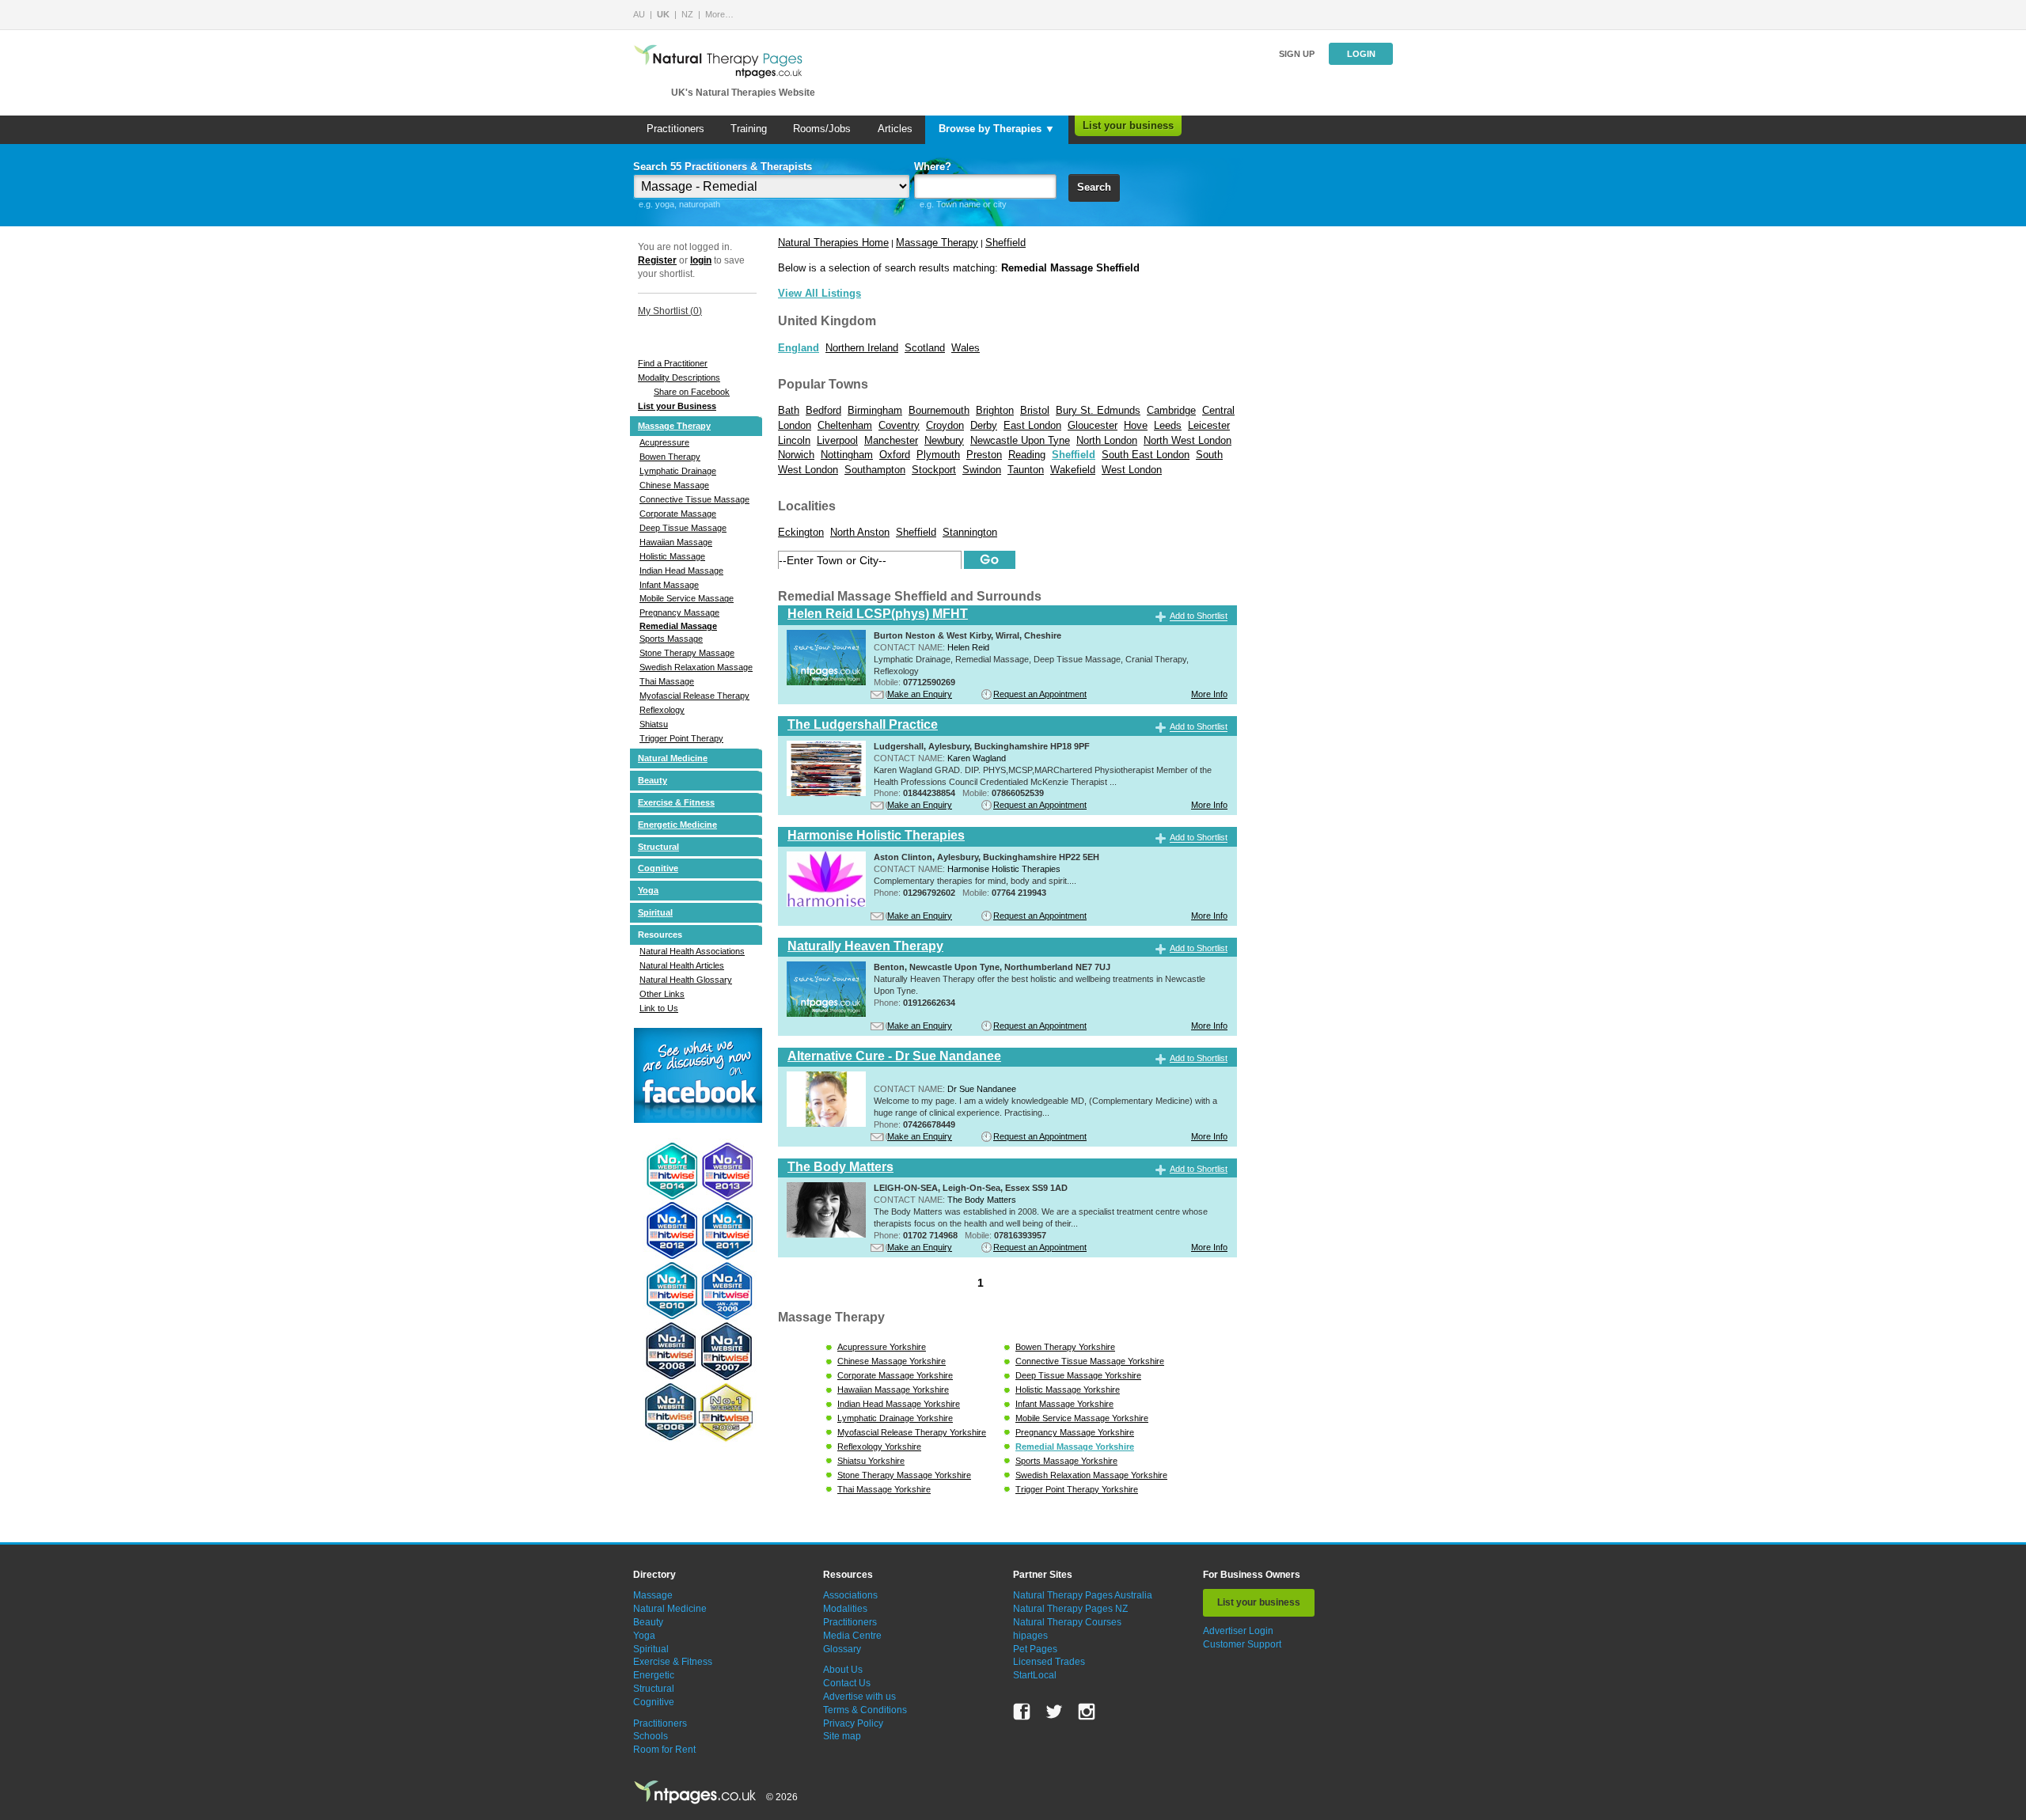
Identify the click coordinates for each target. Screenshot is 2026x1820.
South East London (1146, 455)
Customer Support (1242, 1644)
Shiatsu (654, 724)
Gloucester (1093, 425)
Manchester (891, 440)
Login (1361, 54)
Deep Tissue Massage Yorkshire (1078, 1375)
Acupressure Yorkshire (882, 1347)
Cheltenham (845, 425)
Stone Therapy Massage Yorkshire (904, 1475)
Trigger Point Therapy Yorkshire (1077, 1489)
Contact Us (847, 1683)
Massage (653, 1595)
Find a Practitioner (673, 363)
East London (1032, 425)
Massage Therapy (674, 426)
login (701, 260)
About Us (843, 1670)
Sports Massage (671, 639)
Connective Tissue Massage (694, 499)
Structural (658, 847)
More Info (1209, 694)
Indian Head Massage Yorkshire (899, 1404)
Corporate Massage (678, 514)
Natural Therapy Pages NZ (1070, 1609)
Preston (984, 455)
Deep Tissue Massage (683, 528)
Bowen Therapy (670, 457)
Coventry (899, 425)
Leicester (1209, 425)
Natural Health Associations (692, 951)
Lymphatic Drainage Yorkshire (895, 1418)
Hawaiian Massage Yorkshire (893, 1390)
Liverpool (837, 440)
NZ (687, 14)
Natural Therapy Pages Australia (1083, 1595)
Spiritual (655, 912)
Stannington (970, 532)
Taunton (1026, 470)
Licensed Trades (1049, 1662)
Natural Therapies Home (833, 243)
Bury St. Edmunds (1098, 410)
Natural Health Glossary (686, 980)
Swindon (982, 470)
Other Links (662, 994)
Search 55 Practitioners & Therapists (723, 167)
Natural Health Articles (682, 965)
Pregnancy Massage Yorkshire (1075, 1432)
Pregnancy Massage (679, 612)
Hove (1136, 425)
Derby (984, 425)
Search (1094, 187)
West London (1132, 470)
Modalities (845, 1609)
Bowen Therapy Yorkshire (1065, 1347)
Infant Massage (669, 585)
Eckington (801, 532)
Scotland (925, 348)
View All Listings (820, 293)
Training (749, 129)
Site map (842, 1736)
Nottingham (847, 455)
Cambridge (1171, 410)
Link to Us (659, 1008)
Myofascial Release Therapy (694, 696)
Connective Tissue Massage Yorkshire (1090, 1361)
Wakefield (1073, 470)
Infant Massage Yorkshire (1064, 1404)
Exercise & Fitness (676, 802)
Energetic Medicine (677, 825)
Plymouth (938, 455)
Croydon (945, 425)
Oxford (895, 455)
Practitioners (675, 129)
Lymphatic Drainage (678, 471)
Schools (651, 1736)
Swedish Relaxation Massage (696, 667)
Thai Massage (667, 681)
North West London (1188, 440)
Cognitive (658, 868)
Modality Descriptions (679, 377)
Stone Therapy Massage (687, 653)
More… (719, 14)
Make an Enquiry (920, 694)
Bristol (1035, 410)
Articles (895, 129)
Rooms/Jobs (822, 129)
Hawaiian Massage (676, 542)
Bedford (823, 410)
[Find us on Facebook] (1022, 1712)
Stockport (934, 470)
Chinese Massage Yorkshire (892, 1361)
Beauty (653, 780)
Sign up (1297, 54)
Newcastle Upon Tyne (1020, 440)
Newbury (944, 440)
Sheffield (1005, 243)
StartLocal (1035, 1675)
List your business (1128, 125)
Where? (933, 167)
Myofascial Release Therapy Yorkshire (912, 1432)
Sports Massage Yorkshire (1066, 1461)
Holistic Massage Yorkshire (1068, 1390)
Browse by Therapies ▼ (997, 129)
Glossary (842, 1649)
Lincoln (794, 440)
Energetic (654, 1675)
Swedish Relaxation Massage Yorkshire (1091, 1475)
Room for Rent (664, 1750)
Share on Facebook (692, 392)
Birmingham (875, 410)
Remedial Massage (678, 626)
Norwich (796, 455)
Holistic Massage (672, 556)
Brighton (995, 410)
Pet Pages (1035, 1649)
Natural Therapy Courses (1067, 1622)
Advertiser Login (1238, 1631)
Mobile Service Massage (687, 598)
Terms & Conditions (865, 1710)
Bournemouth (939, 410)
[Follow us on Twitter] (1054, 1712)
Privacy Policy (853, 1723)
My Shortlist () (670, 311)
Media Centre (852, 1636)
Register (657, 260)
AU (639, 14)
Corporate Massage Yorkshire (895, 1375)
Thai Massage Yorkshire (884, 1489)
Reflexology (662, 710)
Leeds (1168, 425)
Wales (966, 348)
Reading (1027, 455)
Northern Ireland (862, 348)
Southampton (875, 470)
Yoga (648, 890)
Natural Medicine (673, 758)
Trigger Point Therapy (681, 738)
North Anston (860, 532)
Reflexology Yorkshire (879, 1447)
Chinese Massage (674, 485)
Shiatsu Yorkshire (871, 1461)
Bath (789, 410)
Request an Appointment (1040, 694)
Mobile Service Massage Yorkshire (1082, 1418)
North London (1107, 440)
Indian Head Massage (681, 571)
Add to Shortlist (1199, 616)
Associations (850, 1595)
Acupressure (664, 442)
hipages (1030, 1636)
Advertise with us (859, 1697)
